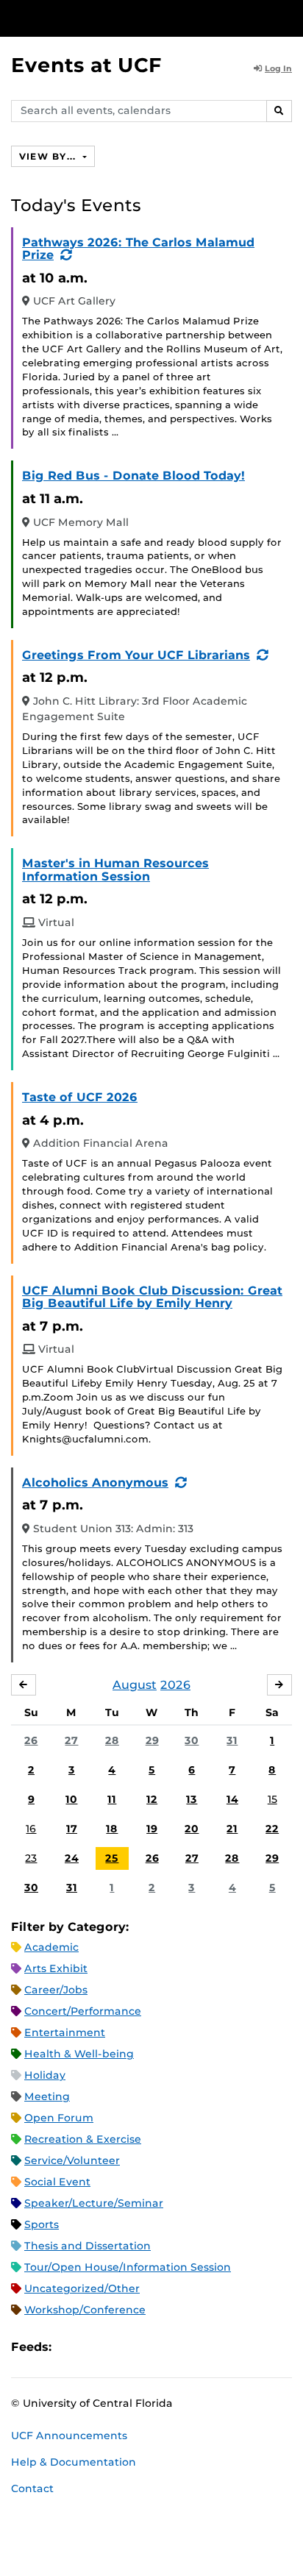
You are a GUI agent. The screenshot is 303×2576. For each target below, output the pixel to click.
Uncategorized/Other (82, 2288)
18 (112, 1829)
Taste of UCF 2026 (80, 1097)
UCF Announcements (69, 2436)
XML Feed (146, 2348)
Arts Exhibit (56, 1968)
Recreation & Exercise (83, 2139)
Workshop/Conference (85, 2310)
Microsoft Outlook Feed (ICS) (96, 2348)
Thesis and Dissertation (88, 2246)
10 (71, 1799)
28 (112, 1740)
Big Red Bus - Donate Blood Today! (133, 476)
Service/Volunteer (72, 2160)
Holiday (45, 2075)
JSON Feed (171, 2348)
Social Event (57, 2182)
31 (232, 1740)
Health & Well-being (79, 2054)
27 (71, 1740)
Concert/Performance (83, 2011)
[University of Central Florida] (112, 18)
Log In (278, 68)
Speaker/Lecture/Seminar (94, 2203)
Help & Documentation (74, 2462)
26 (31, 1740)
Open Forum (59, 2118)
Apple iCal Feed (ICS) (71, 2348)
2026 (175, 1685)
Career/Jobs (56, 1990)
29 (152, 1740)
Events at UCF (86, 65)
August (135, 1685)
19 (152, 1829)
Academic (51, 1947)
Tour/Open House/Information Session (128, 2267)
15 (272, 1799)
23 (31, 1858)
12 (152, 1799)
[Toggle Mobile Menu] (288, 17)
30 (192, 1740)
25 (112, 1858)
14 (232, 1799)
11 (112, 1799)
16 (31, 1829)
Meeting (47, 2096)
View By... (49, 156)
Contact (32, 2488)
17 (72, 1829)
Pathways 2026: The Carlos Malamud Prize (138, 249)
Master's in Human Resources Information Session (115, 870)
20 (192, 1829)
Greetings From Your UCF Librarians (136, 655)
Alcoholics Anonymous (95, 1483)
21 (232, 1829)
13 (192, 1799)
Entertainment (65, 2032)
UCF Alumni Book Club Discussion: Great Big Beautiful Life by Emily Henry (152, 1297)
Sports (42, 2224)
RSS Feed (121, 2348)
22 (272, 1829)
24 (72, 1858)
